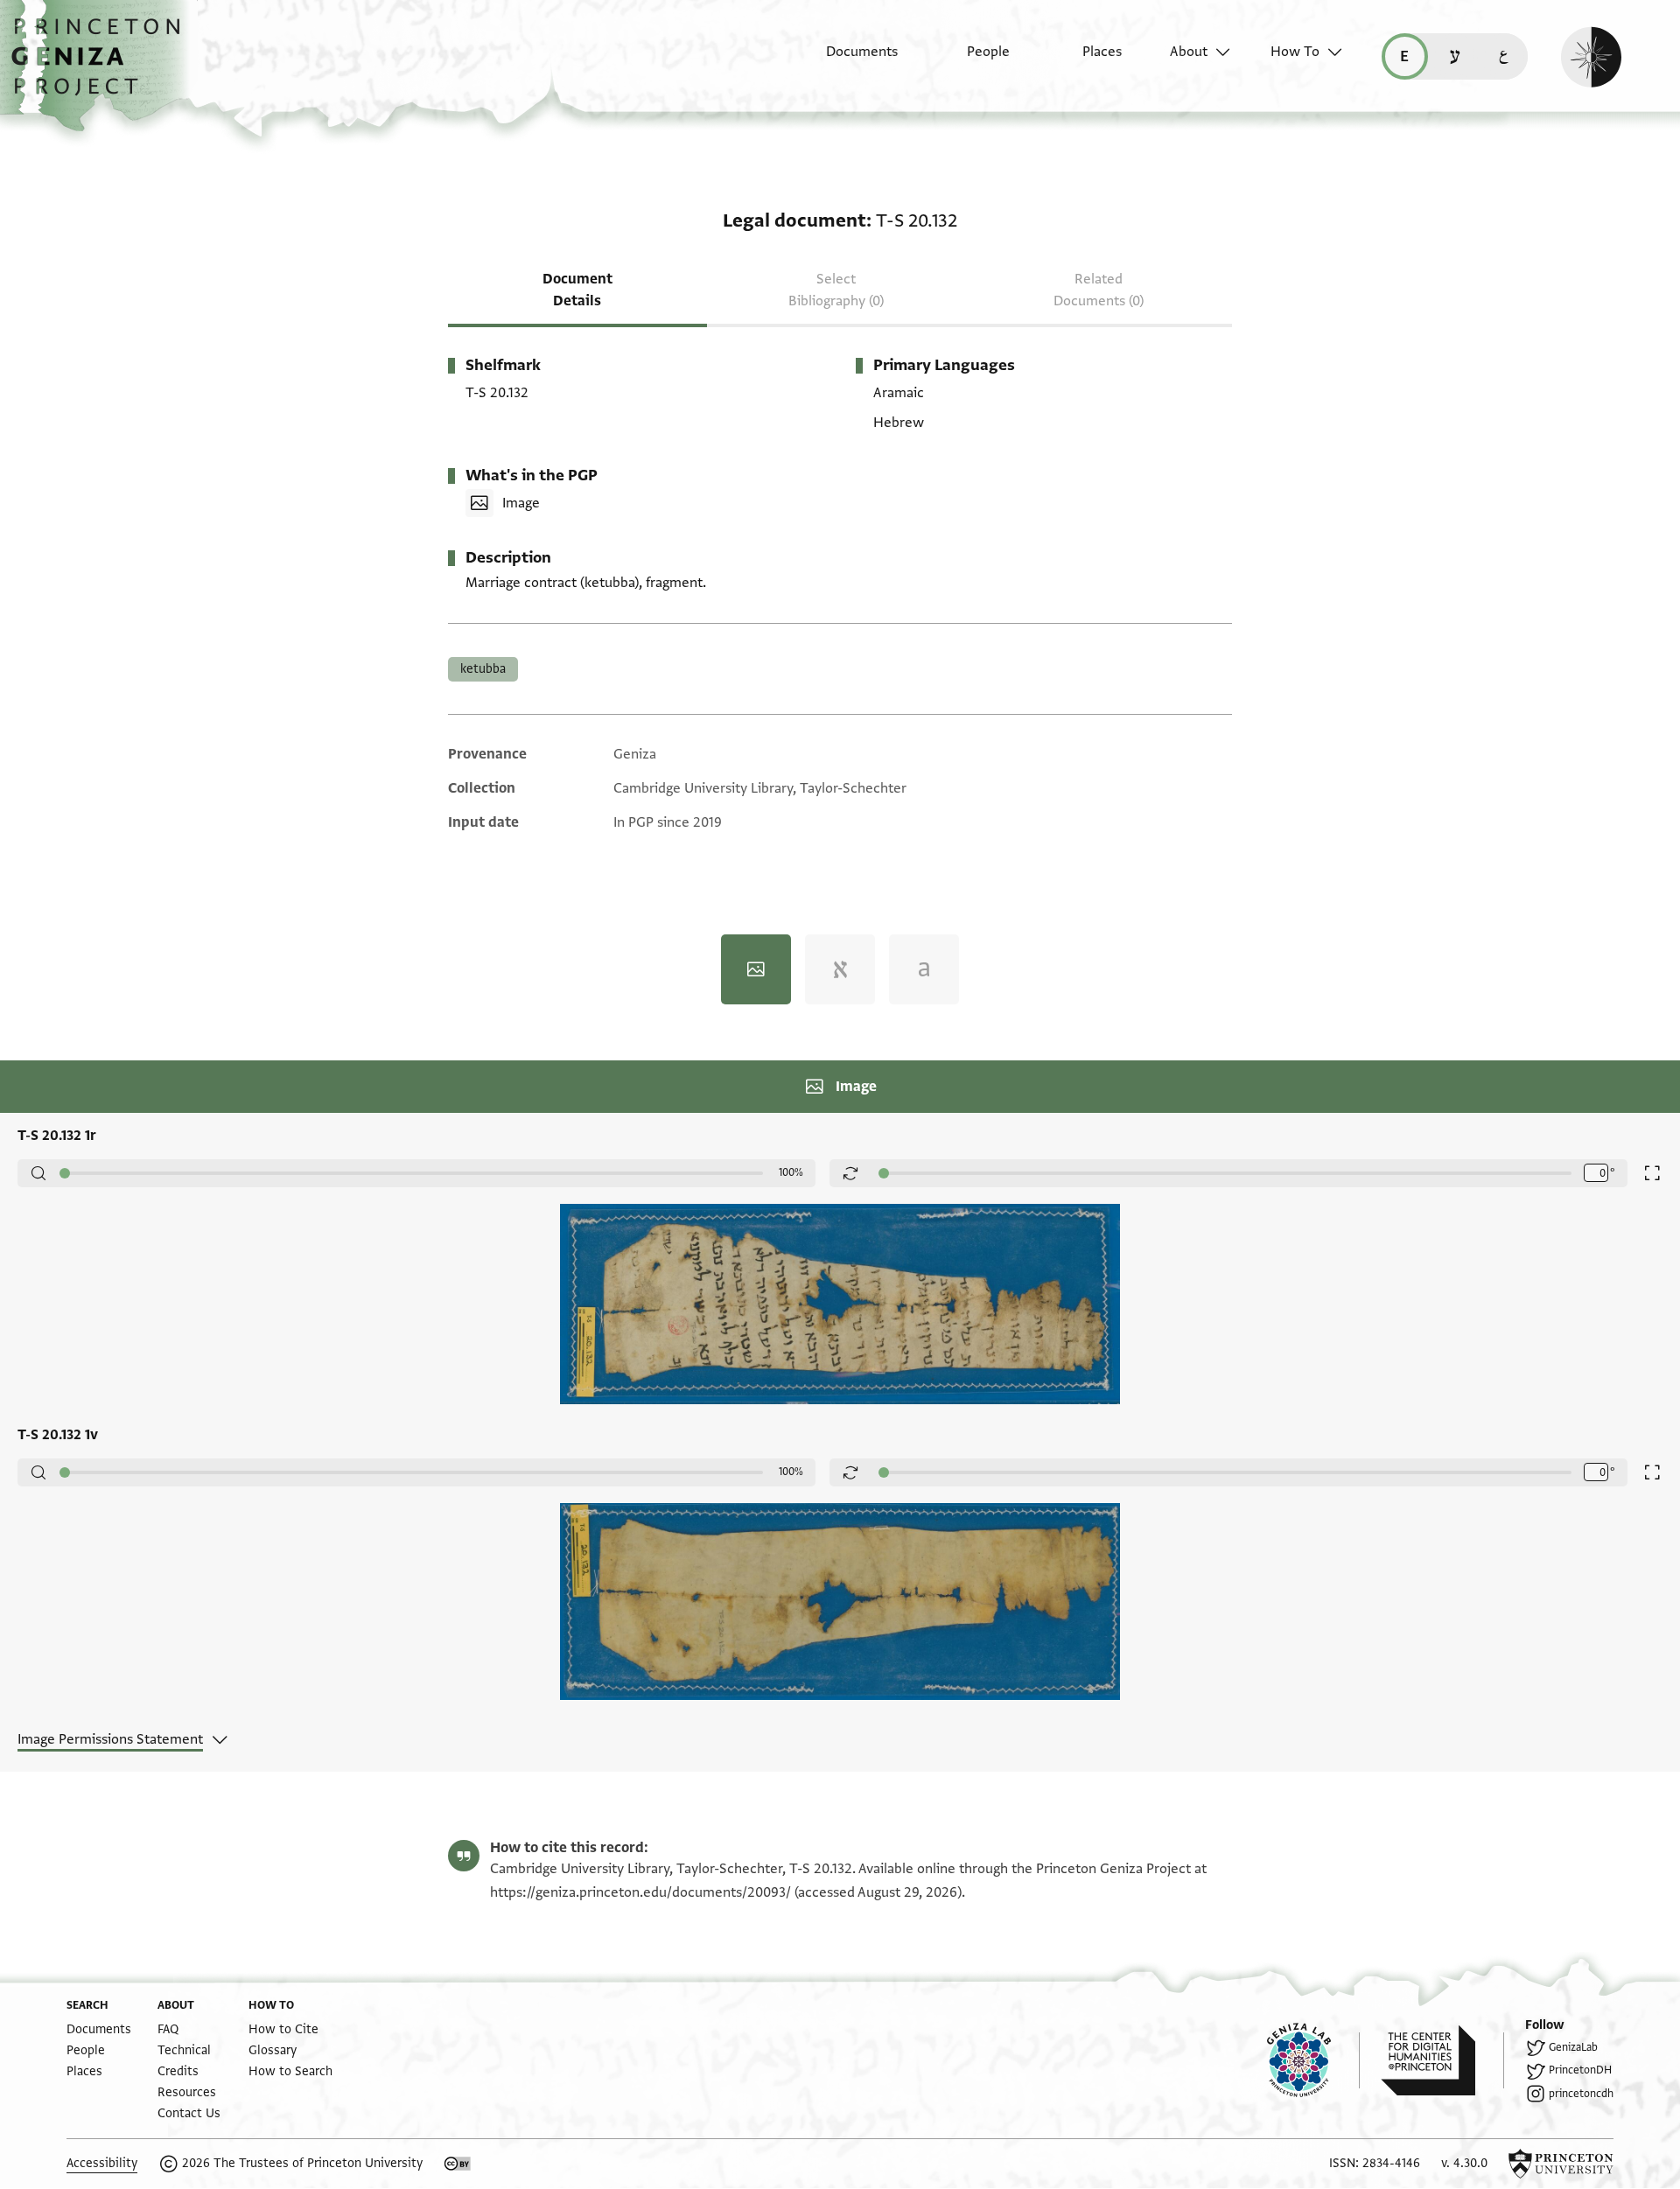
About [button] (1189, 52)
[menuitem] (847, 60)
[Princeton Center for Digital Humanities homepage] (1442, 2060)
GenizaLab (1573, 2047)
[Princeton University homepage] (1561, 2164)
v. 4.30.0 (1464, 2163)
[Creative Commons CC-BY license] (458, 2164)
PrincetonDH (1580, 2070)
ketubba (483, 669)
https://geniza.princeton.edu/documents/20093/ (640, 1892)
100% (791, 1172)
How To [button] (1295, 52)
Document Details (577, 290)
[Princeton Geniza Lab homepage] (1313, 2060)
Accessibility (102, 2163)
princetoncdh (1581, 2094)
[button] (102, 66)
